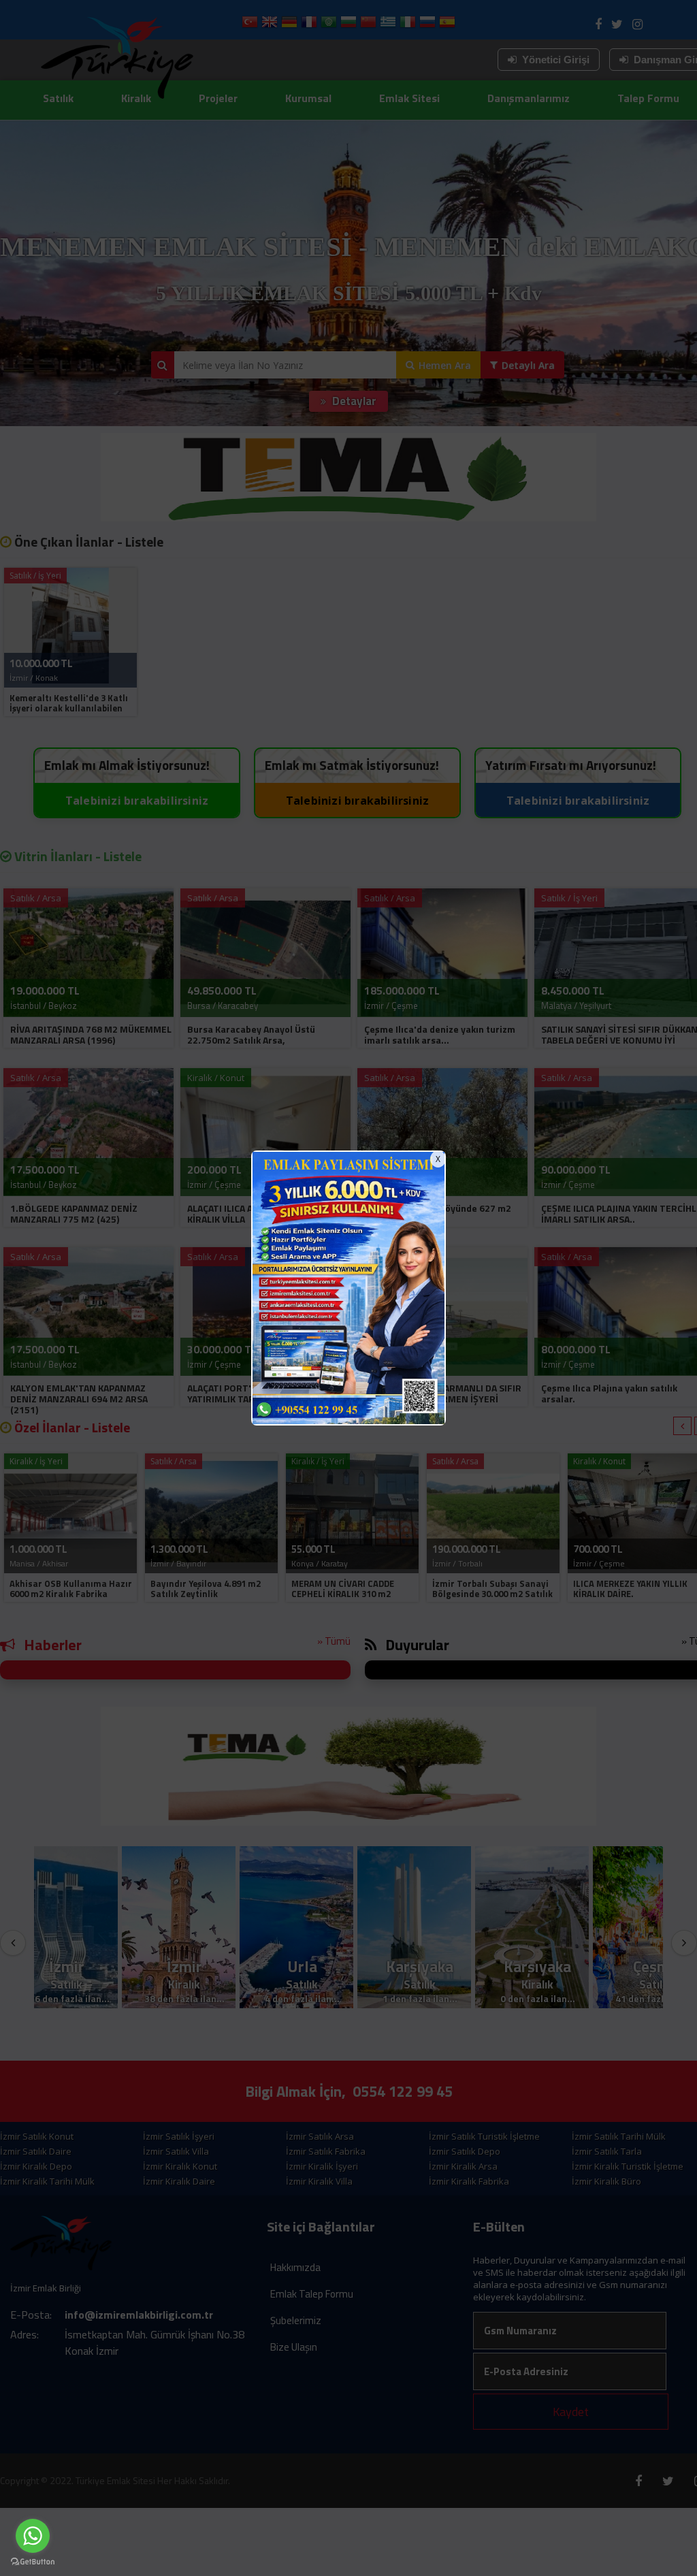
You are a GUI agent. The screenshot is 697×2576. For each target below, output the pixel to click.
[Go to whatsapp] (33, 2536)
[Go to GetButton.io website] (33, 2562)
